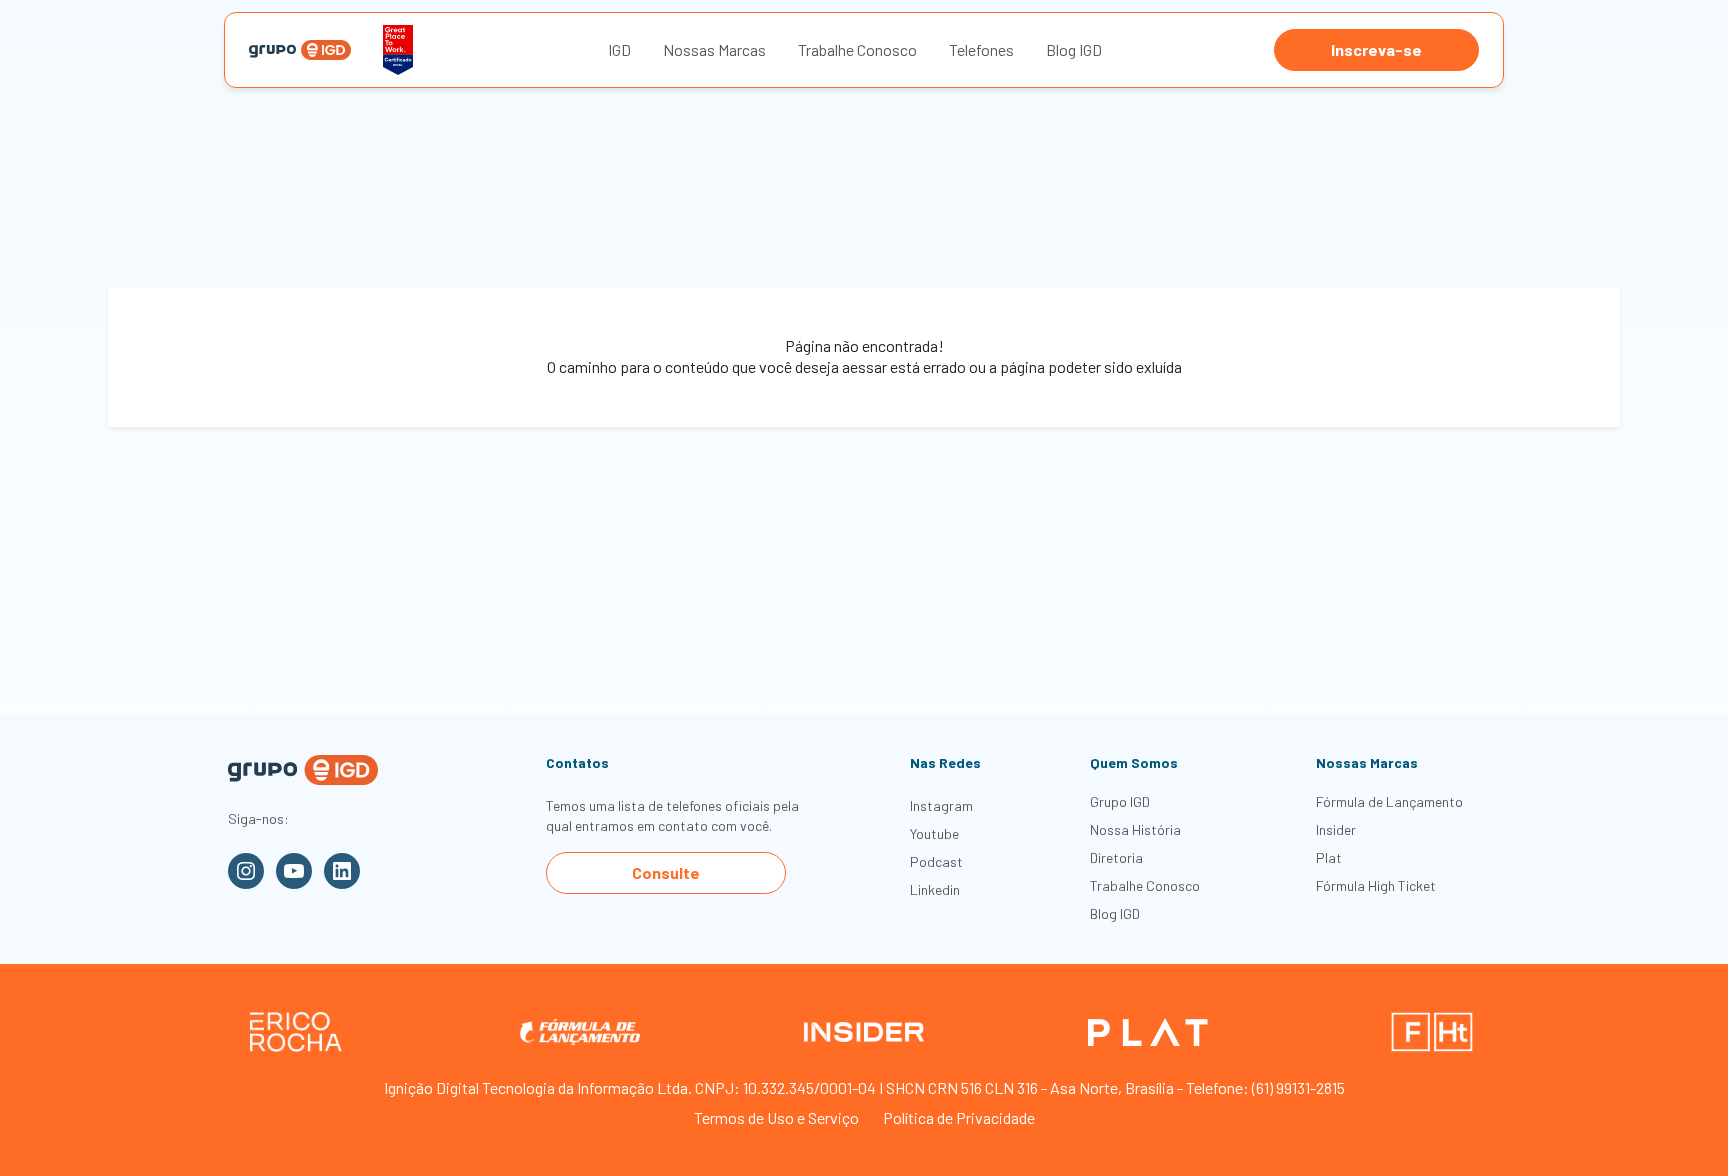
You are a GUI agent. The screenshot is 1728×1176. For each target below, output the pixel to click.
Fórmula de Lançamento (1389, 801)
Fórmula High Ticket (1376, 885)
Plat (1329, 857)
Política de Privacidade (959, 1117)
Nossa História (1135, 829)
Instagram (941, 805)
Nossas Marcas (714, 49)
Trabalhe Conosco (857, 49)
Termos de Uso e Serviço (776, 1117)
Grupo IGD (1120, 801)
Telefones (981, 49)
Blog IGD (1074, 49)
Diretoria (1116, 857)
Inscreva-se (1376, 49)
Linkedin (935, 889)
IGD (619, 49)
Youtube (934, 833)
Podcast (936, 861)
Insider (1336, 829)
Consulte (666, 872)
